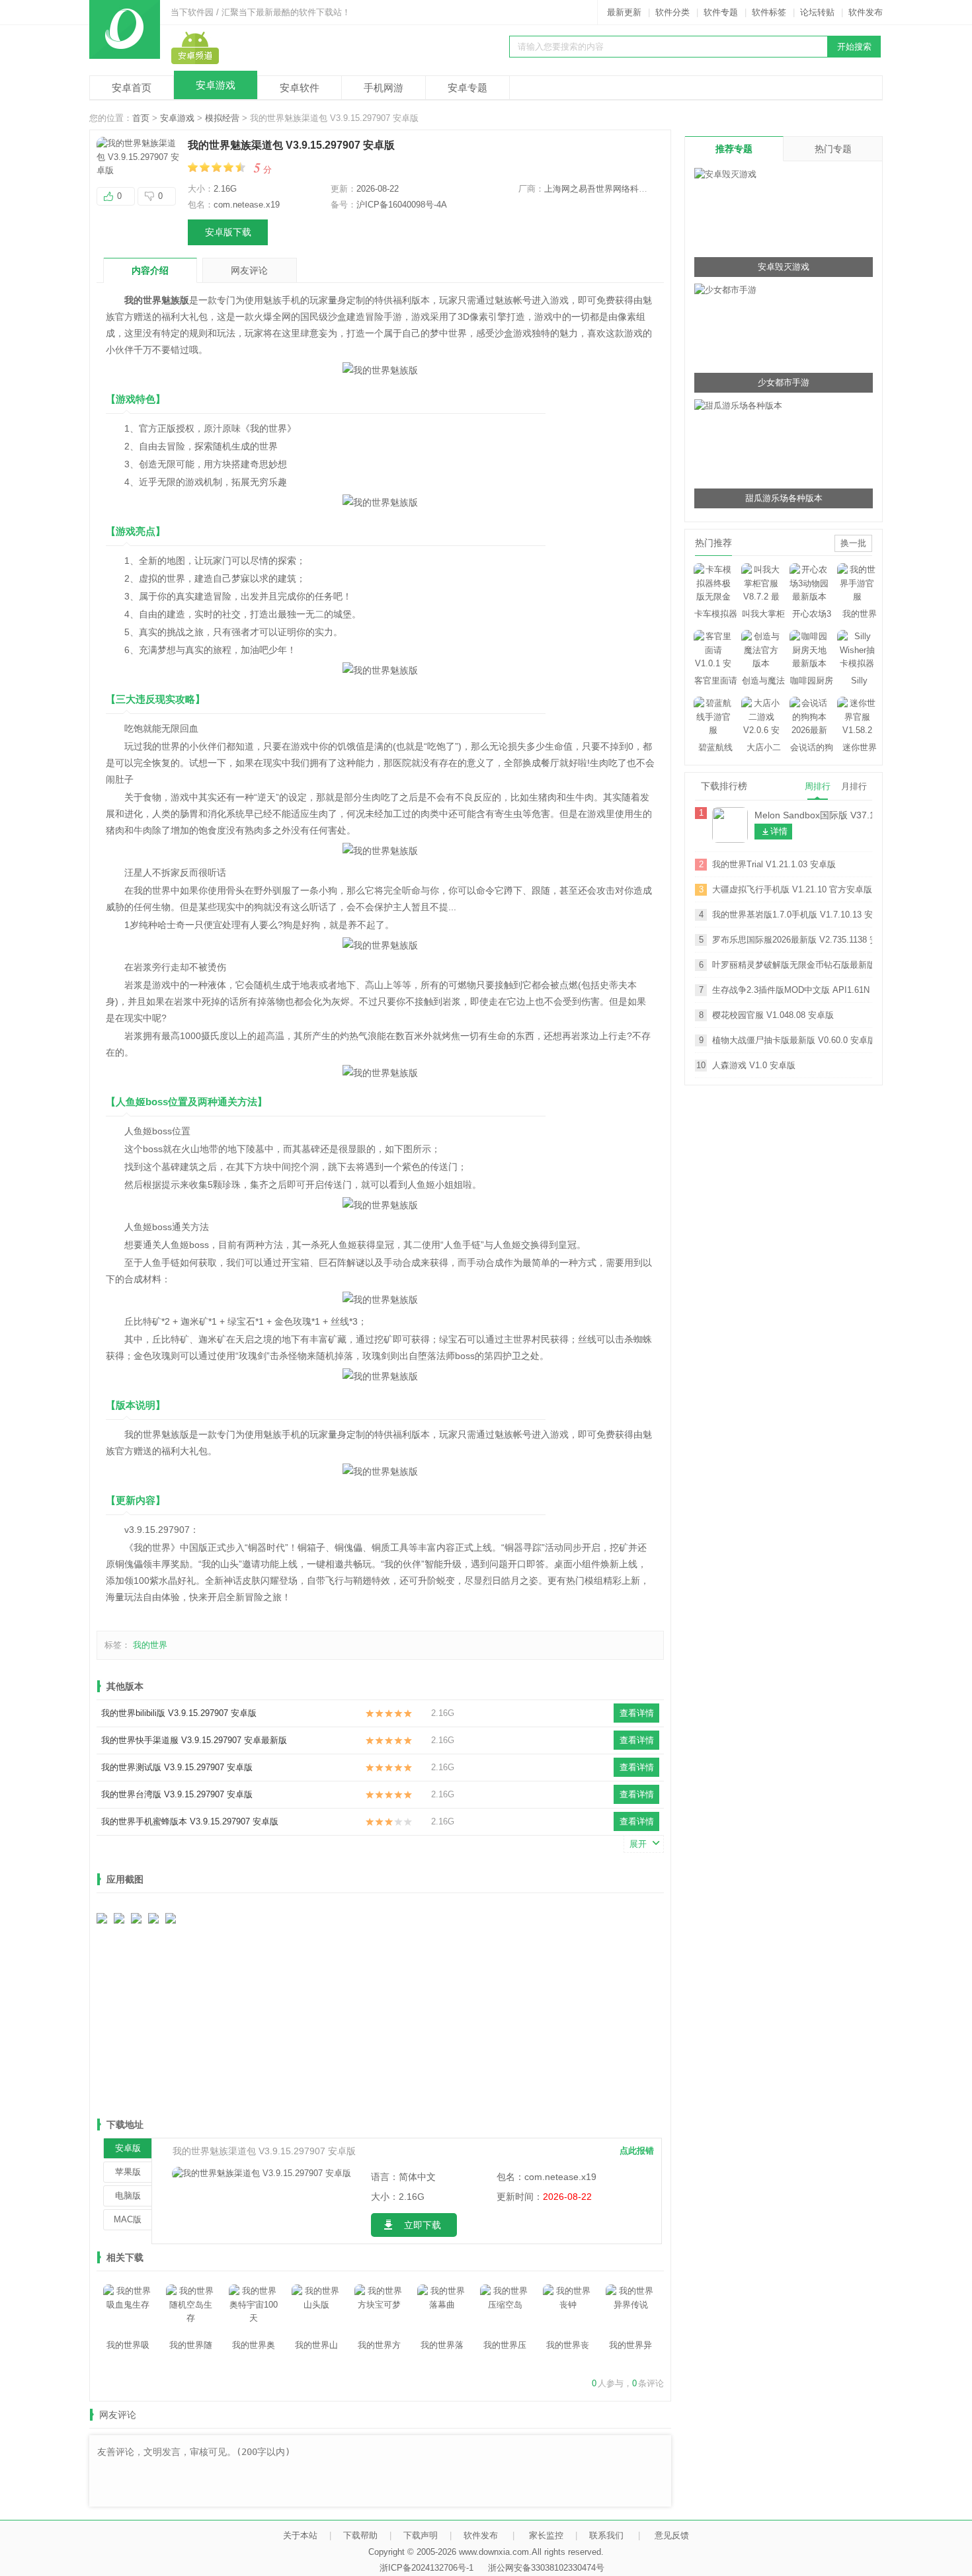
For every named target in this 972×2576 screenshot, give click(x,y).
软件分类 (672, 12)
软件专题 (721, 12)
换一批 (853, 543)
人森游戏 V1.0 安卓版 (754, 1065)
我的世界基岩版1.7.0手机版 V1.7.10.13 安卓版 (792, 915)
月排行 (854, 786)
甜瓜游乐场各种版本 (784, 498)
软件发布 (866, 12)
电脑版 (128, 2196)
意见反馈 (672, 2535)
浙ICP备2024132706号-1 (426, 2568)
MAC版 (128, 2219)
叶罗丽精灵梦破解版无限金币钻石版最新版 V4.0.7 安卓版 (792, 965)
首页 (141, 118)
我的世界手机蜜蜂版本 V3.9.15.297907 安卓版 (190, 1821)
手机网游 (384, 88)
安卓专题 (467, 88)
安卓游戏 (216, 85)
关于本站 (300, 2535)
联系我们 (606, 2535)
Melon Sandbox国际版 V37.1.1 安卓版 (813, 815)
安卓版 (128, 2148)
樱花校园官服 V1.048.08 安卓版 (773, 1015)
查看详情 (637, 1713)
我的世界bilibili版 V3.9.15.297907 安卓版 (179, 1713)
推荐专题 (734, 149)
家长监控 (546, 2535)
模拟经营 (222, 118)
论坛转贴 (817, 12)
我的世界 (150, 1645)
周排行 (818, 786)
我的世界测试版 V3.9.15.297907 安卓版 (177, 1767)
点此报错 (637, 2151)
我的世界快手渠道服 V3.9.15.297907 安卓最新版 (194, 1740)
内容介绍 (150, 270)
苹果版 (128, 2172)
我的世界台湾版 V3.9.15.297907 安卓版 (177, 1794)
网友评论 (249, 270)
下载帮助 (360, 2535)
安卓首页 (132, 88)
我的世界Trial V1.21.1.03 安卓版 (774, 864)
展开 (638, 1844)
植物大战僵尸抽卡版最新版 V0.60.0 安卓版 (792, 1040)
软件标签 (769, 12)
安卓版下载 (228, 232)
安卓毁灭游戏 (784, 267)
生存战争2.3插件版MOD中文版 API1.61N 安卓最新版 (792, 990)
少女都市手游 (784, 382)
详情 (779, 831)
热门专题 (833, 149)
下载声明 (421, 2535)
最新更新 (624, 12)
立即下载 (423, 2225)
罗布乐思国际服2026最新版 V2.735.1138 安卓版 (792, 940)
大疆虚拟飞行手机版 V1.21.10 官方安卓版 (792, 889)
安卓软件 (300, 88)
